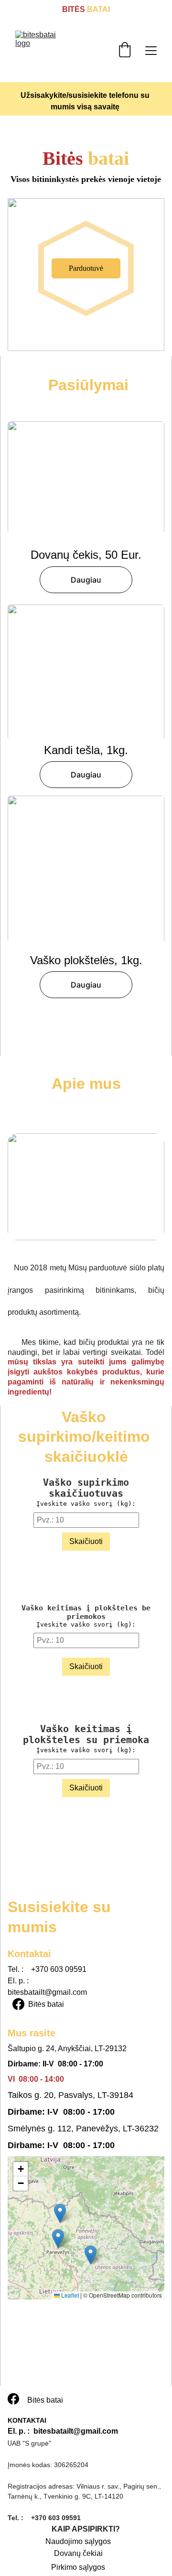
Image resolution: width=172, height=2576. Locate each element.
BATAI (97, 9)
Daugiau (86, 580)
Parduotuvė (86, 268)
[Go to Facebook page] (18, 2004)
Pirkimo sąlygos (78, 2567)
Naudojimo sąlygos (78, 2541)
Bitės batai (46, 2004)
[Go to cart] (125, 51)
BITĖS (74, 9)
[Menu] (151, 51)
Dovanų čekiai (78, 2553)
